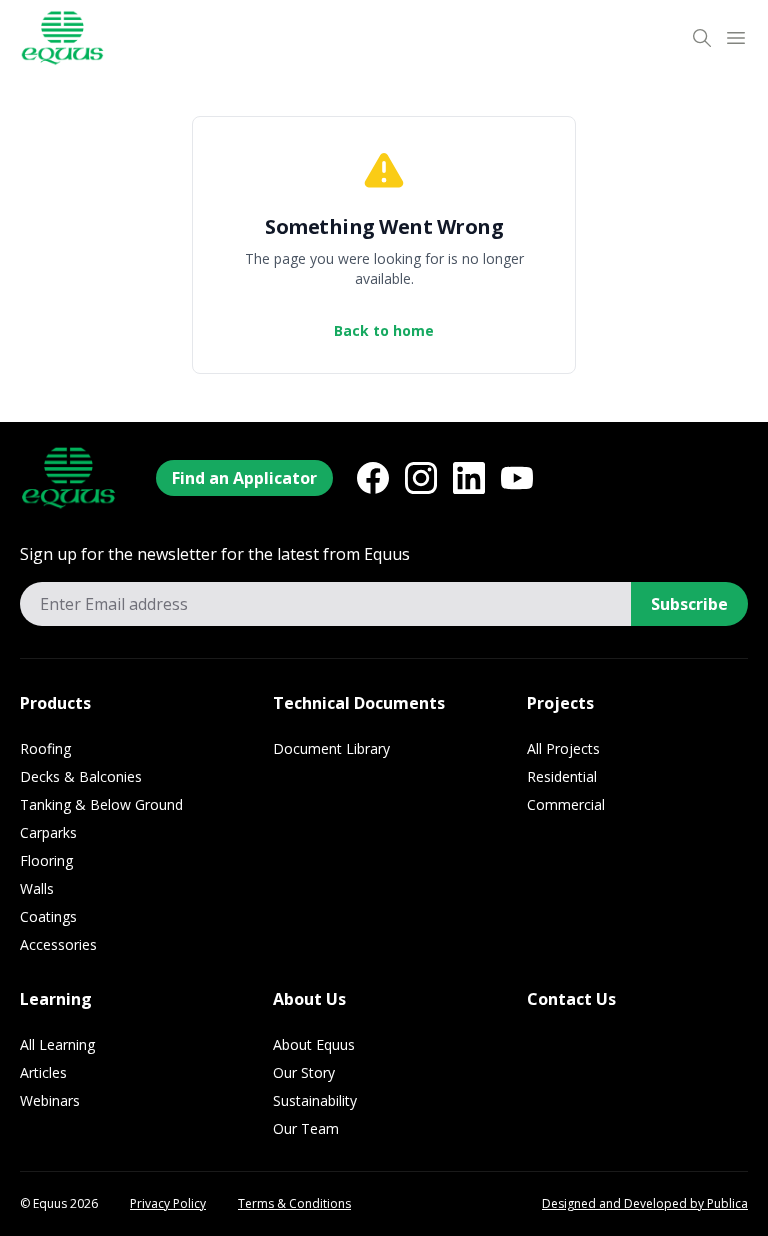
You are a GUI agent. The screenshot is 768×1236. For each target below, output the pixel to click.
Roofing (45, 748)
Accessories (58, 944)
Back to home (384, 330)
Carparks (48, 832)
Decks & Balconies (81, 776)
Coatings (48, 916)
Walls (37, 888)
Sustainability (315, 1100)
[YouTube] (517, 478)
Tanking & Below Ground (101, 804)
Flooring (46, 860)
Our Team (306, 1128)
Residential (562, 776)
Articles (43, 1072)
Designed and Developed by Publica (645, 1204)
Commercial (566, 804)
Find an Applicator (244, 478)
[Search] (702, 38)
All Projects (563, 748)
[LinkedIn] (469, 478)
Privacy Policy (168, 1204)
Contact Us (571, 999)
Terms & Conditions (294, 1204)
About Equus (314, 1044)
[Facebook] (373, 478)
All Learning (57, 1044)
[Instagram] (421, 478)
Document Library (331, 748)
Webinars (50, 1100)
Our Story (304, 1072)
